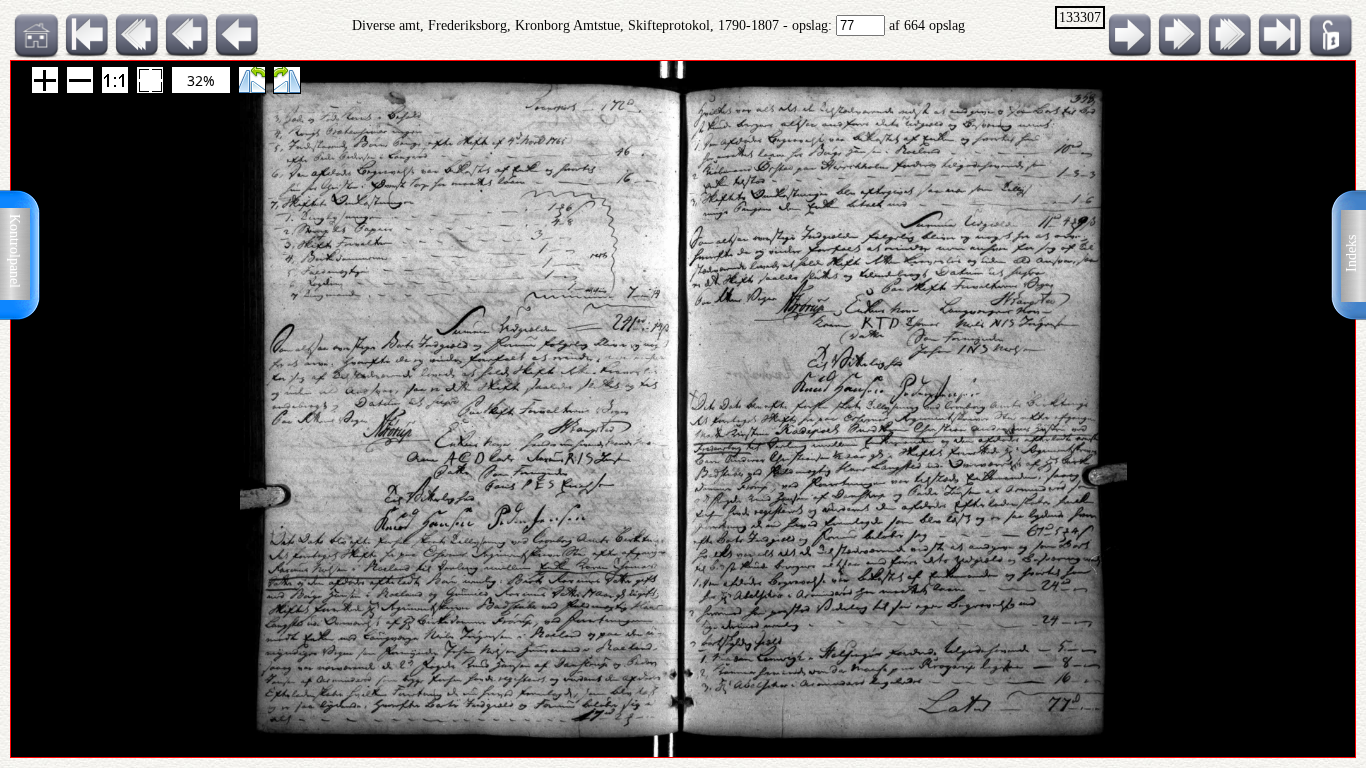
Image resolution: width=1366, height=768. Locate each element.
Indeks (1351, 253)
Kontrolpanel (14, 251)
